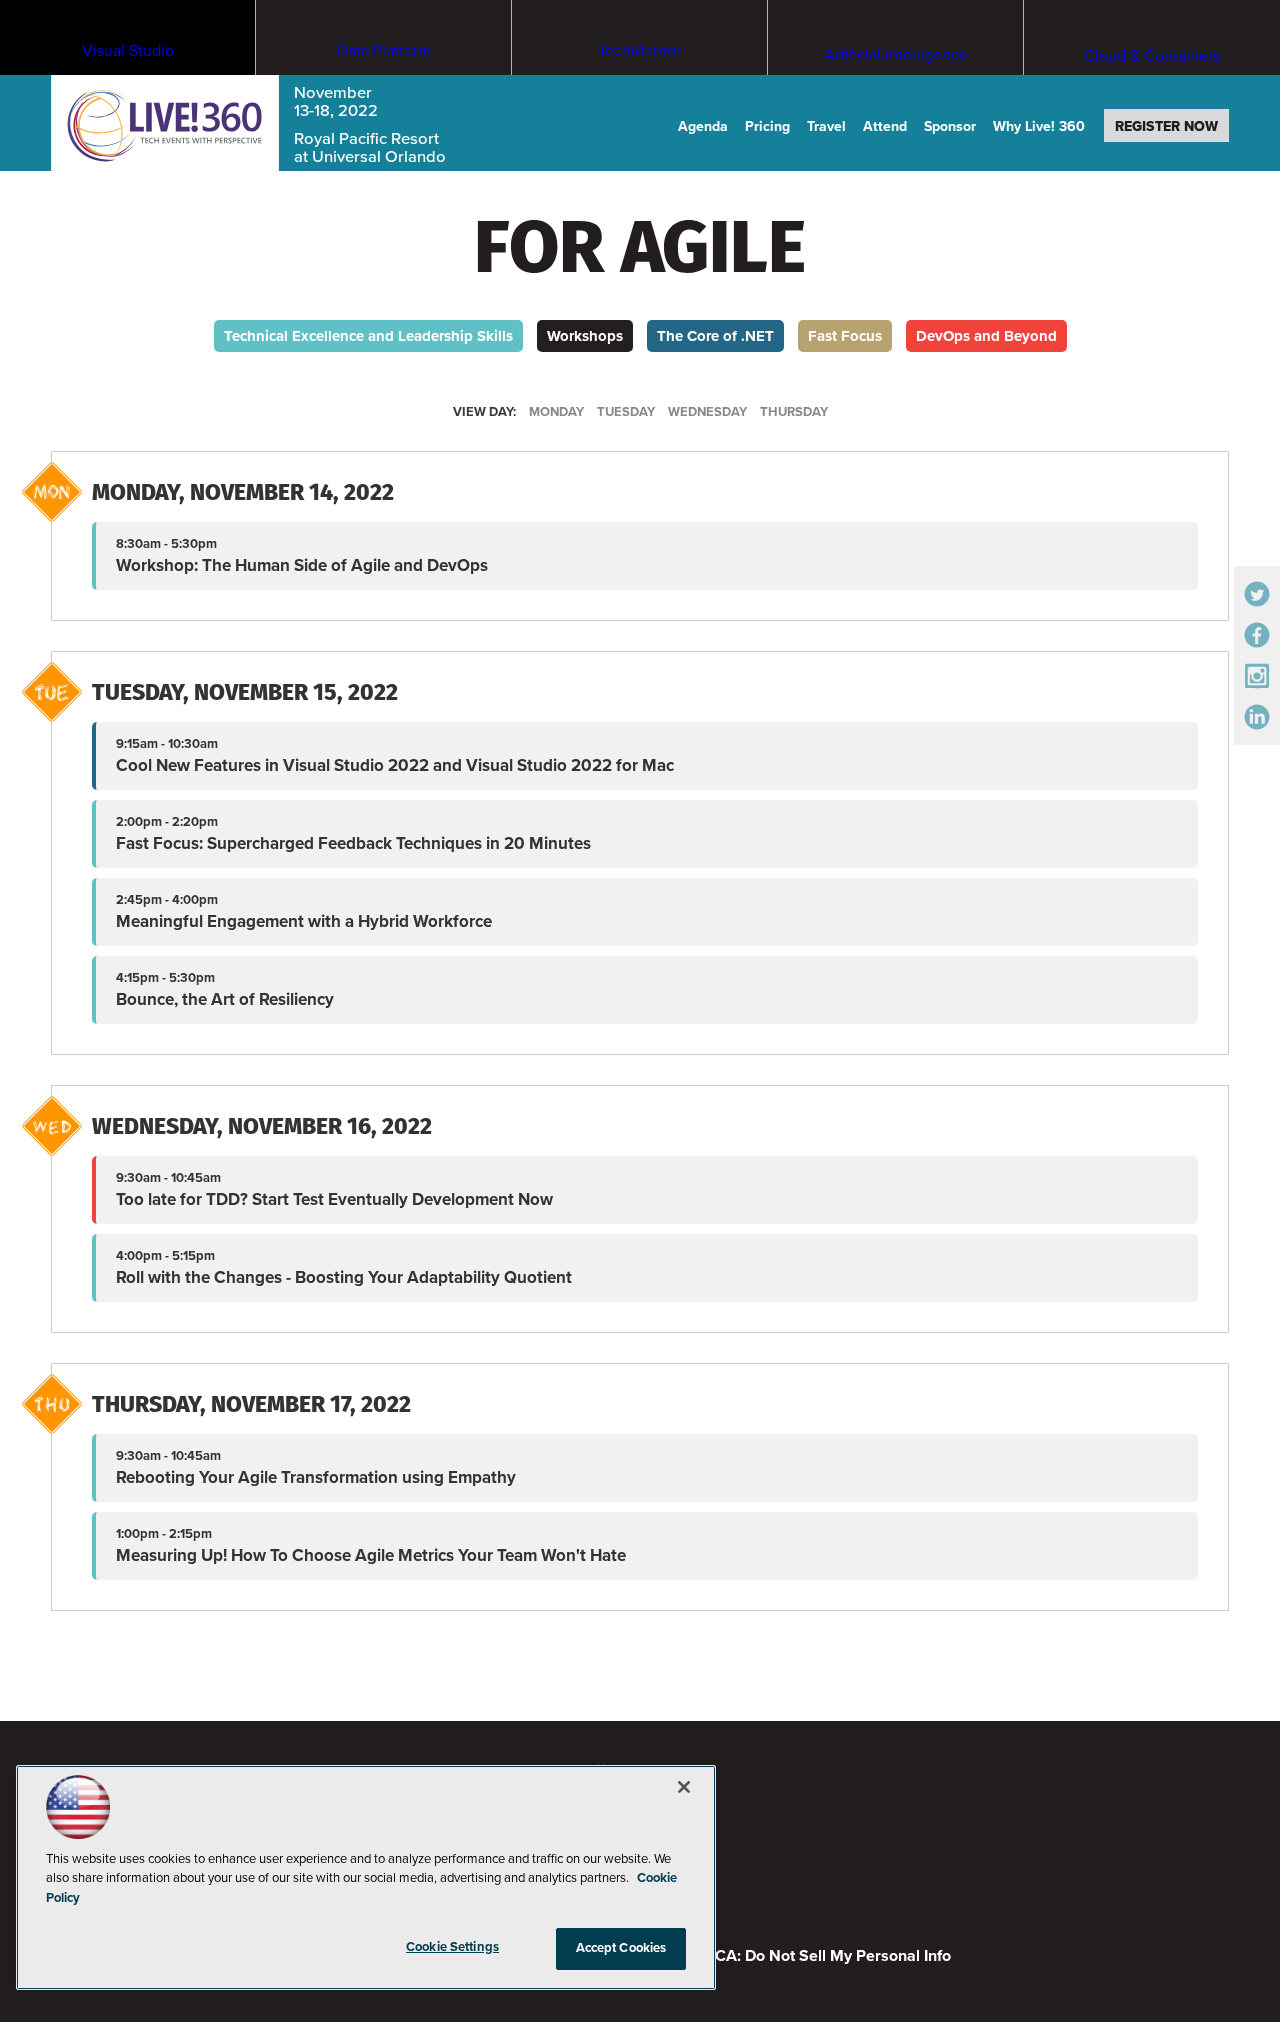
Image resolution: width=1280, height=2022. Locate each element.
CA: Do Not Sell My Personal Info (833, 1956)
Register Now (1166, 126)
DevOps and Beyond (986, 336)
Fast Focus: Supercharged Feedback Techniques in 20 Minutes (353, 843)
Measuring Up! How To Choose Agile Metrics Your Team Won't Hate (371, 1555)
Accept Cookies (621, 1948)
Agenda (703, 126)
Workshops (585, 336)
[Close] (684, 1787)
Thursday (794, 412)
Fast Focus (845, 336)
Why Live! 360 (1039, 126)
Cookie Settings (452, 1947)
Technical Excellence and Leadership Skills (368, 336)
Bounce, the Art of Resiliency (225, 999)
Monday (556, 412)
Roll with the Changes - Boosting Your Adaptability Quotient (344, 1277)
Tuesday (626, 412)
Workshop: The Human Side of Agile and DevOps (302, 565)
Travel (826, 126)
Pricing (767, 126)
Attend (885, 126)
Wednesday (707, 412)
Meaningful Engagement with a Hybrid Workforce (304, 921)
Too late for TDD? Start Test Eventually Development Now (334, 1199)
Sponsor (950, 126)
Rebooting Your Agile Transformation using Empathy (316, 1477)
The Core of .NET (715, 336)
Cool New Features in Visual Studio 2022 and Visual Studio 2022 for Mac (395, 765)
